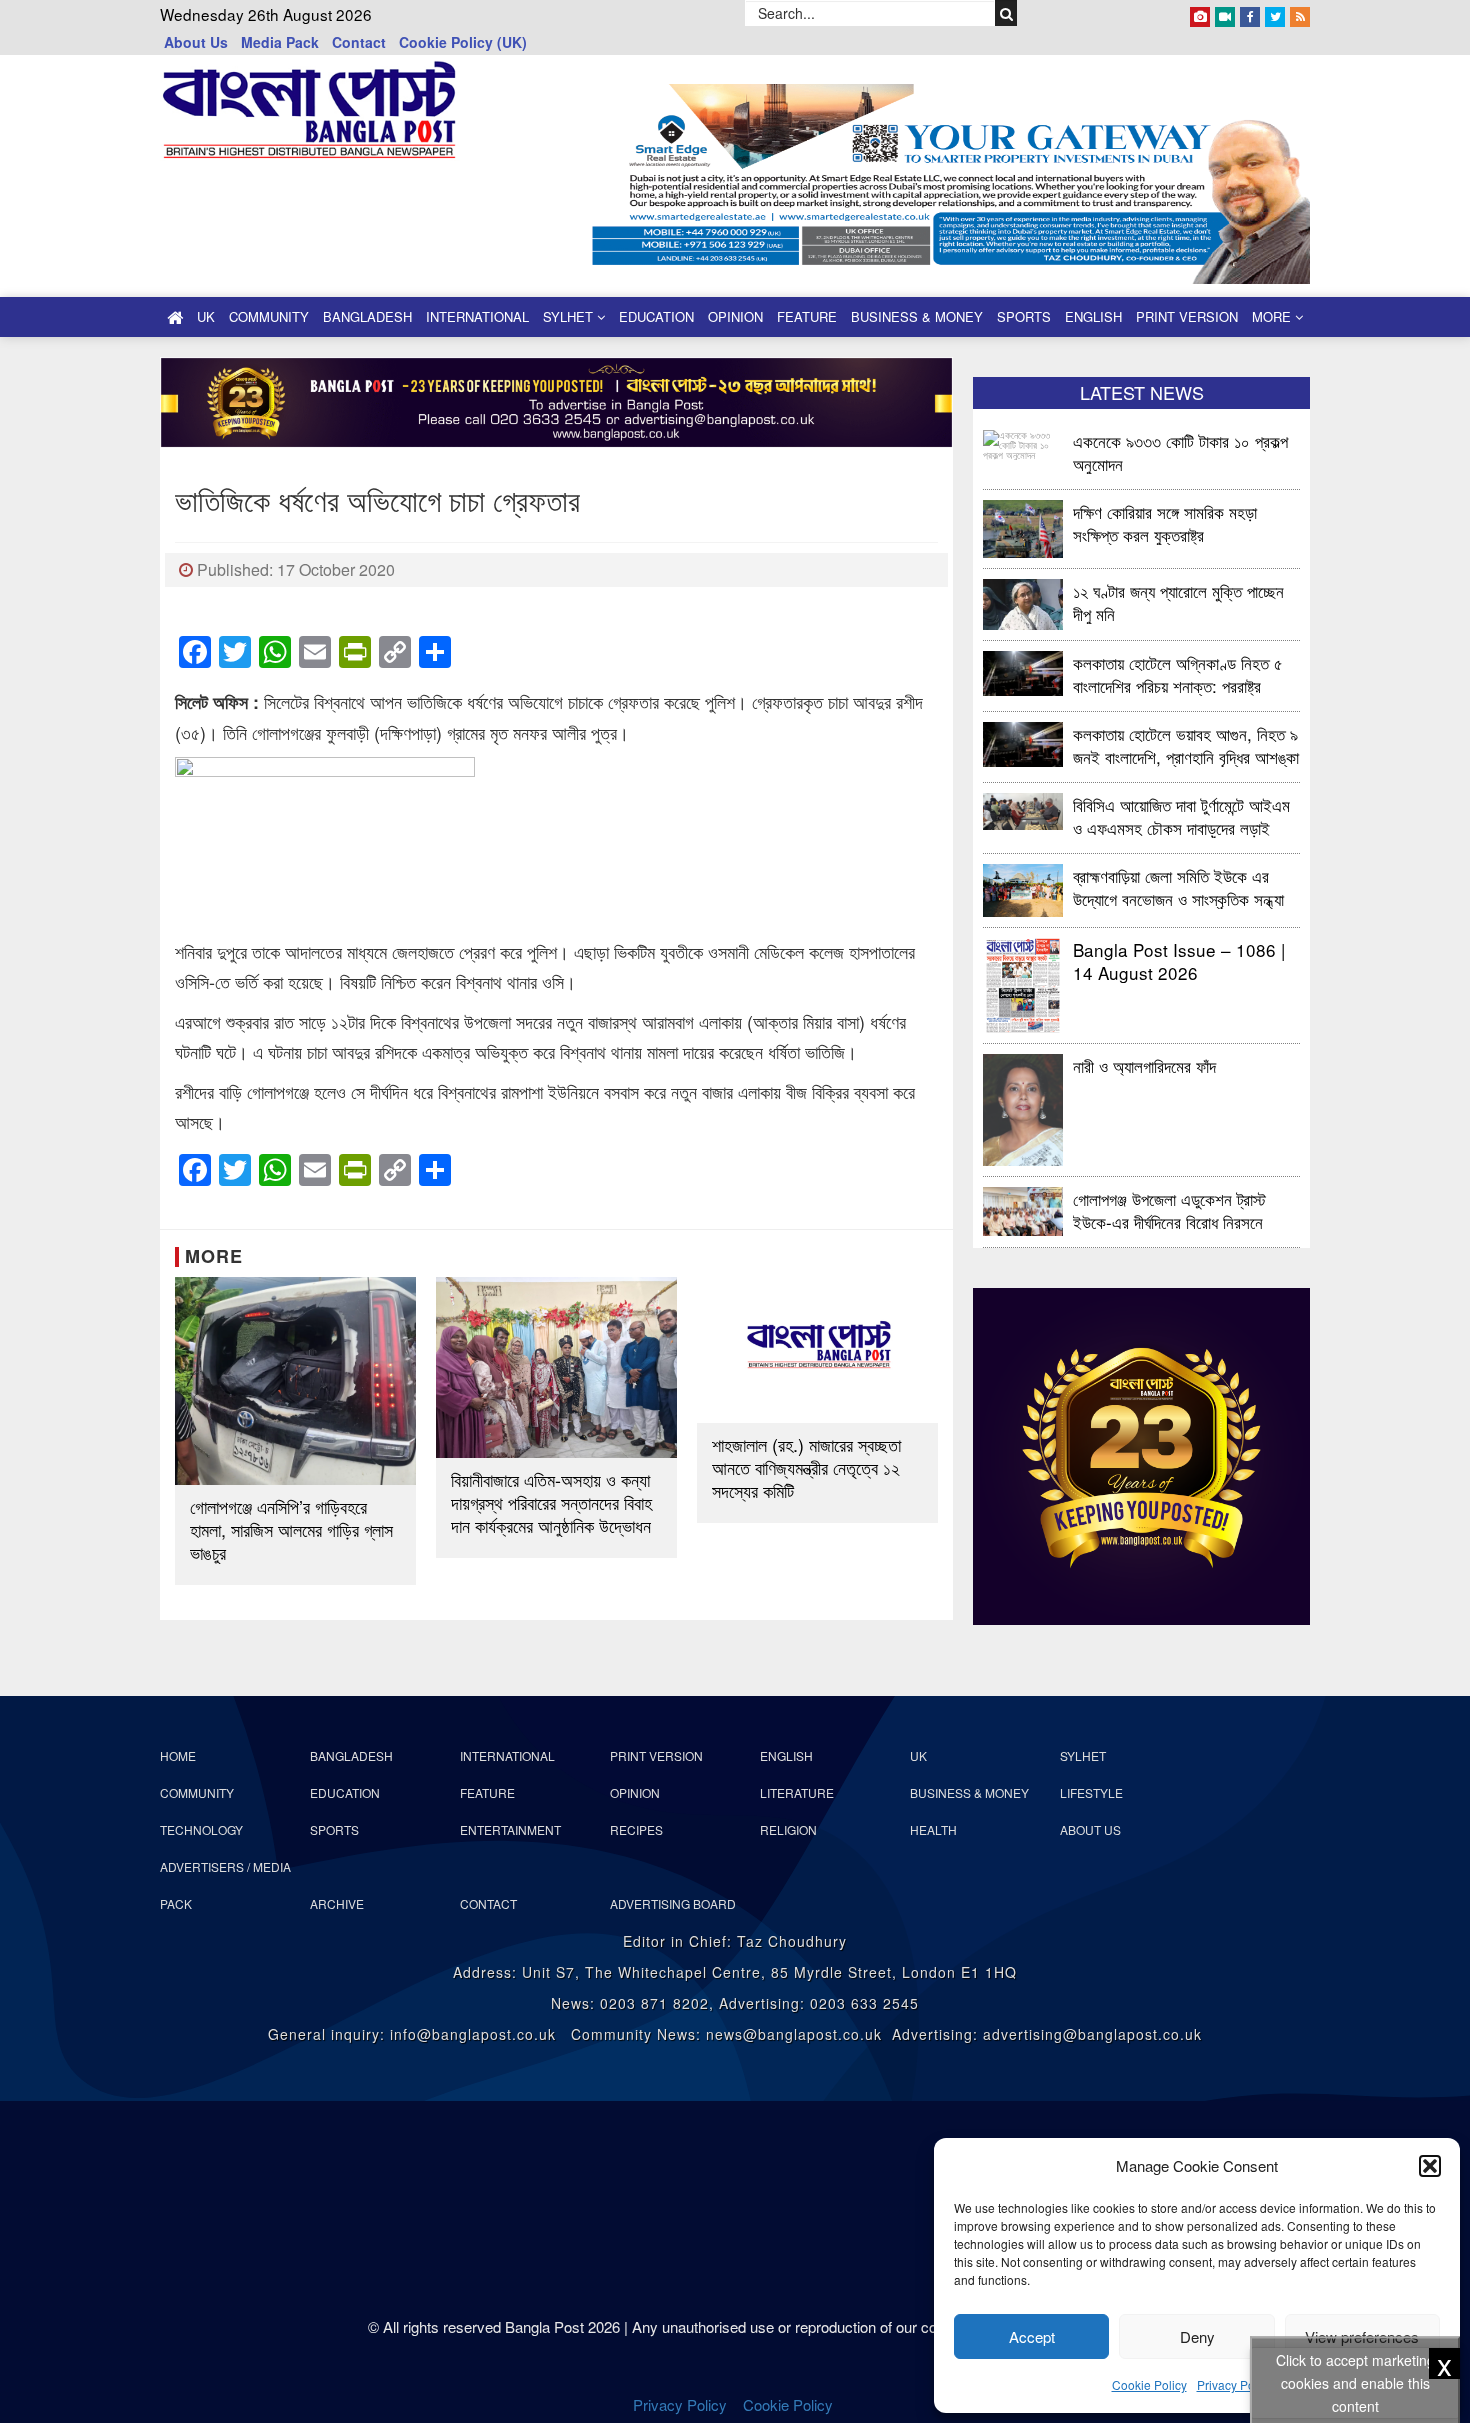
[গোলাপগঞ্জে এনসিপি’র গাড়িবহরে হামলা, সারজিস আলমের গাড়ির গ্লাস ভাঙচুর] (295, 1381)
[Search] (1006, 13)
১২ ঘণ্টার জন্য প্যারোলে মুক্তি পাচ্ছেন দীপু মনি (1178, 601)
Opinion (735, 316)
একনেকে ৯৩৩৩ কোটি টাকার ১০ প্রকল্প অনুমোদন (1180, 451)
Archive (337, 1903)
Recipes (636, 1829)
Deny (1197, 2336)
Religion (788, 1829)
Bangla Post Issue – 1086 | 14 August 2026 (1179, 960)
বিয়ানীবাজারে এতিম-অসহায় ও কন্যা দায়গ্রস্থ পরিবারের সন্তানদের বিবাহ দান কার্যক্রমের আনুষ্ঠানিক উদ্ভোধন (551, 1502)
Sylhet (570, 316)
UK (206, 316)
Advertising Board (673, 1903)
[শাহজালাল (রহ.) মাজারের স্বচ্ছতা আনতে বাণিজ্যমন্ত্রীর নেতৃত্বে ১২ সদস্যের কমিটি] (817, 1350)
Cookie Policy (1149, 2384)
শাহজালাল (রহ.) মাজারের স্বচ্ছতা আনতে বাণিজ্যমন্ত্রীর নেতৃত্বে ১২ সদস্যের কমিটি (806, 1467)
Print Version (1187, 316)
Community (269, 316)
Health (933, 1829)
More (1273, 316)
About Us (196, 42)
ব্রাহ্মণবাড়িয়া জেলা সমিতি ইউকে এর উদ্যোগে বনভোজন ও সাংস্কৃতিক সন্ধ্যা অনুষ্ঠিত (1178, 886)
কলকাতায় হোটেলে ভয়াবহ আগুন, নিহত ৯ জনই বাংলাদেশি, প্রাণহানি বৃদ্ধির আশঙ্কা (1186, 744)
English (1093, 316)
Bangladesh (367, 316)
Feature (807, 316)
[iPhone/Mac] (1200, 13)
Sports (1024, 316)
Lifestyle (1091, 1792)
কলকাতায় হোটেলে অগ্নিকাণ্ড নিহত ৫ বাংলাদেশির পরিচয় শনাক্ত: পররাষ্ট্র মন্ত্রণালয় (1178, 673)
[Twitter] (1275, 13)
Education (656, 316)
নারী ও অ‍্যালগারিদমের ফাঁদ (1144, 1065)
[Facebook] (1250, 13)
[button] (1430, 2166)
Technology (201, 1829)
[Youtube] (1225, 13)
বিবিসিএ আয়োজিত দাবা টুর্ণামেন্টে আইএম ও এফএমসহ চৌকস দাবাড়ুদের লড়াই (1181, 815)
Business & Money (917, 316)
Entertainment (510, 1829)
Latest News (1142, 392)
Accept (1032, 2336)
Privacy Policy (1235, 2384)
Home (178, 1755)
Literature (797, 1792)
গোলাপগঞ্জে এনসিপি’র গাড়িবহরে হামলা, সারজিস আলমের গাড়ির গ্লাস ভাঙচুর (291, 1529)
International (477, 316)
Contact (359, 42)
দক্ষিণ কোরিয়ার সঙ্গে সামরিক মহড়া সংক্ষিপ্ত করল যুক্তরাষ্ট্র (1165, 522)
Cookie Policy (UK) (463, 42)
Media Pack (280, 42)
